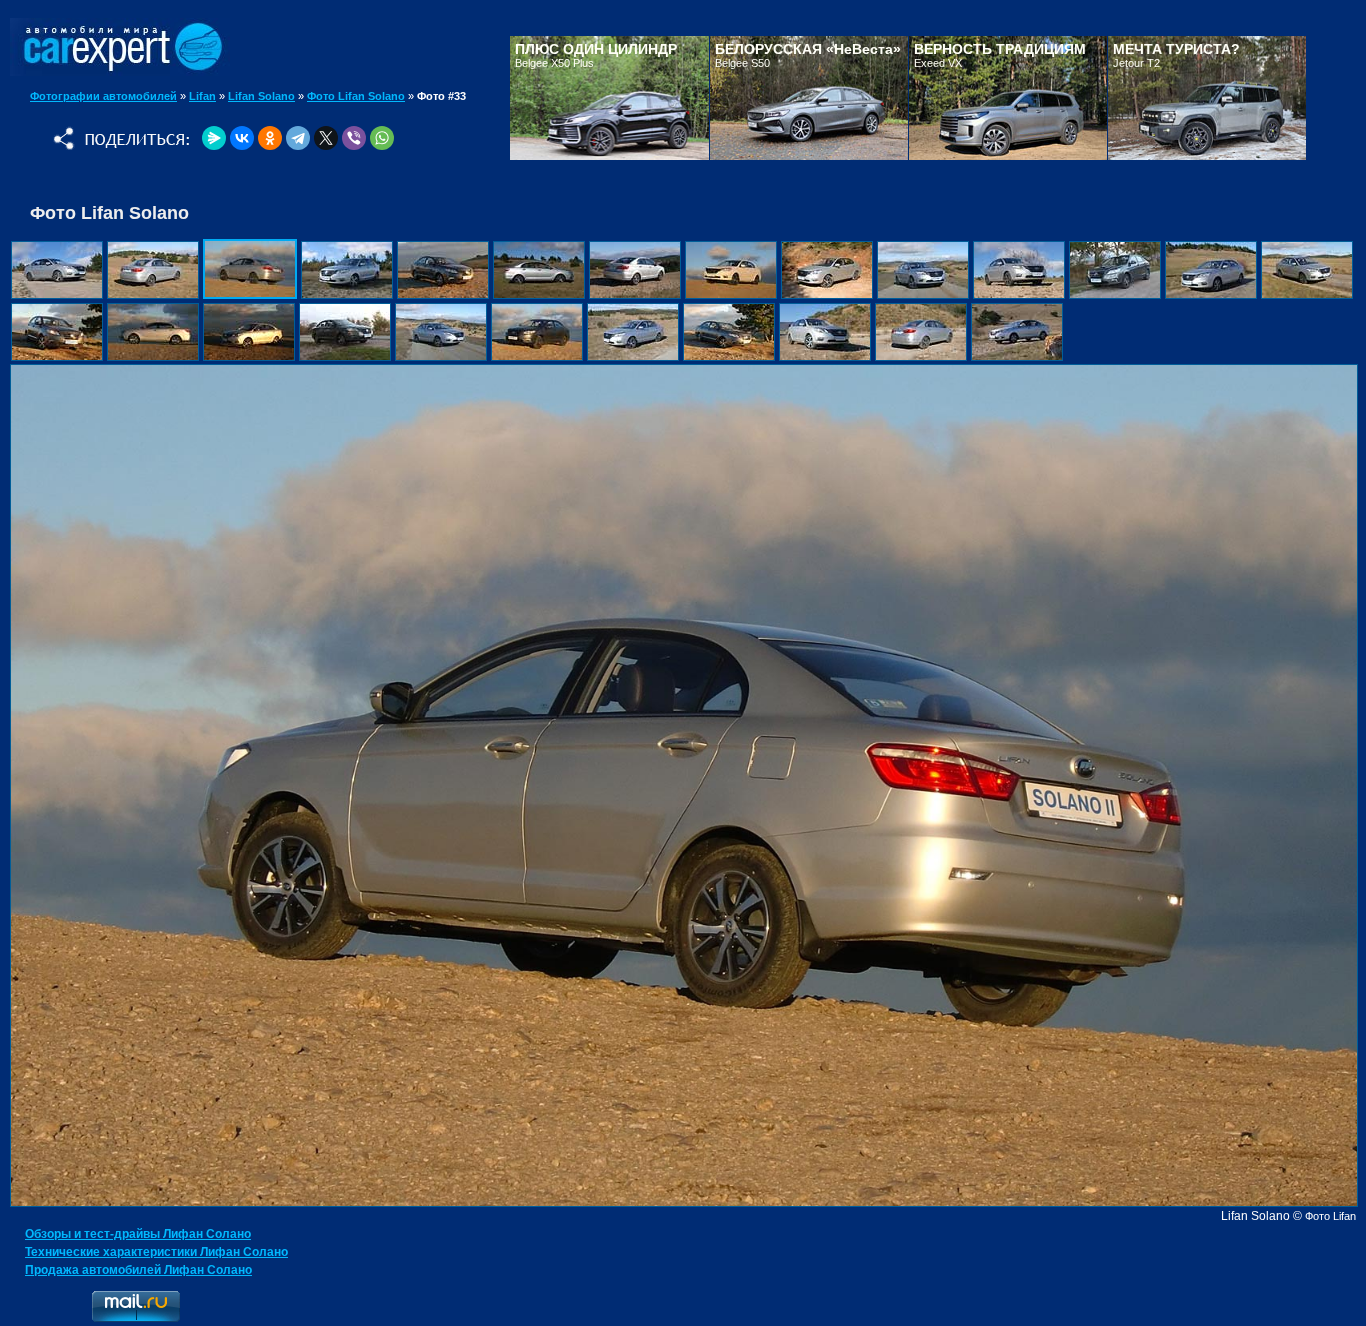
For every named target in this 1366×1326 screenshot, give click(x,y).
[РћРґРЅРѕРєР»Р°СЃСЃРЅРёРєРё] (270, 138)
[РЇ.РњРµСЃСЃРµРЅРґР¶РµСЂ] (214, 138)
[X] (326, 138)
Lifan (202, 96)
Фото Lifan (1330, 1216)
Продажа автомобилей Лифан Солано (138, 1270)
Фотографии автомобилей (103, 96)
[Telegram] (298, 138)
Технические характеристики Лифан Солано (156, 1252)
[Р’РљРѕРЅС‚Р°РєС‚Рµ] (242, 138)
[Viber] (354, 138)
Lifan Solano (261, 96)
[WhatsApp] (382, 138)
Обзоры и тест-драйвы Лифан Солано (138, 1234)
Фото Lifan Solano (356, 96)
